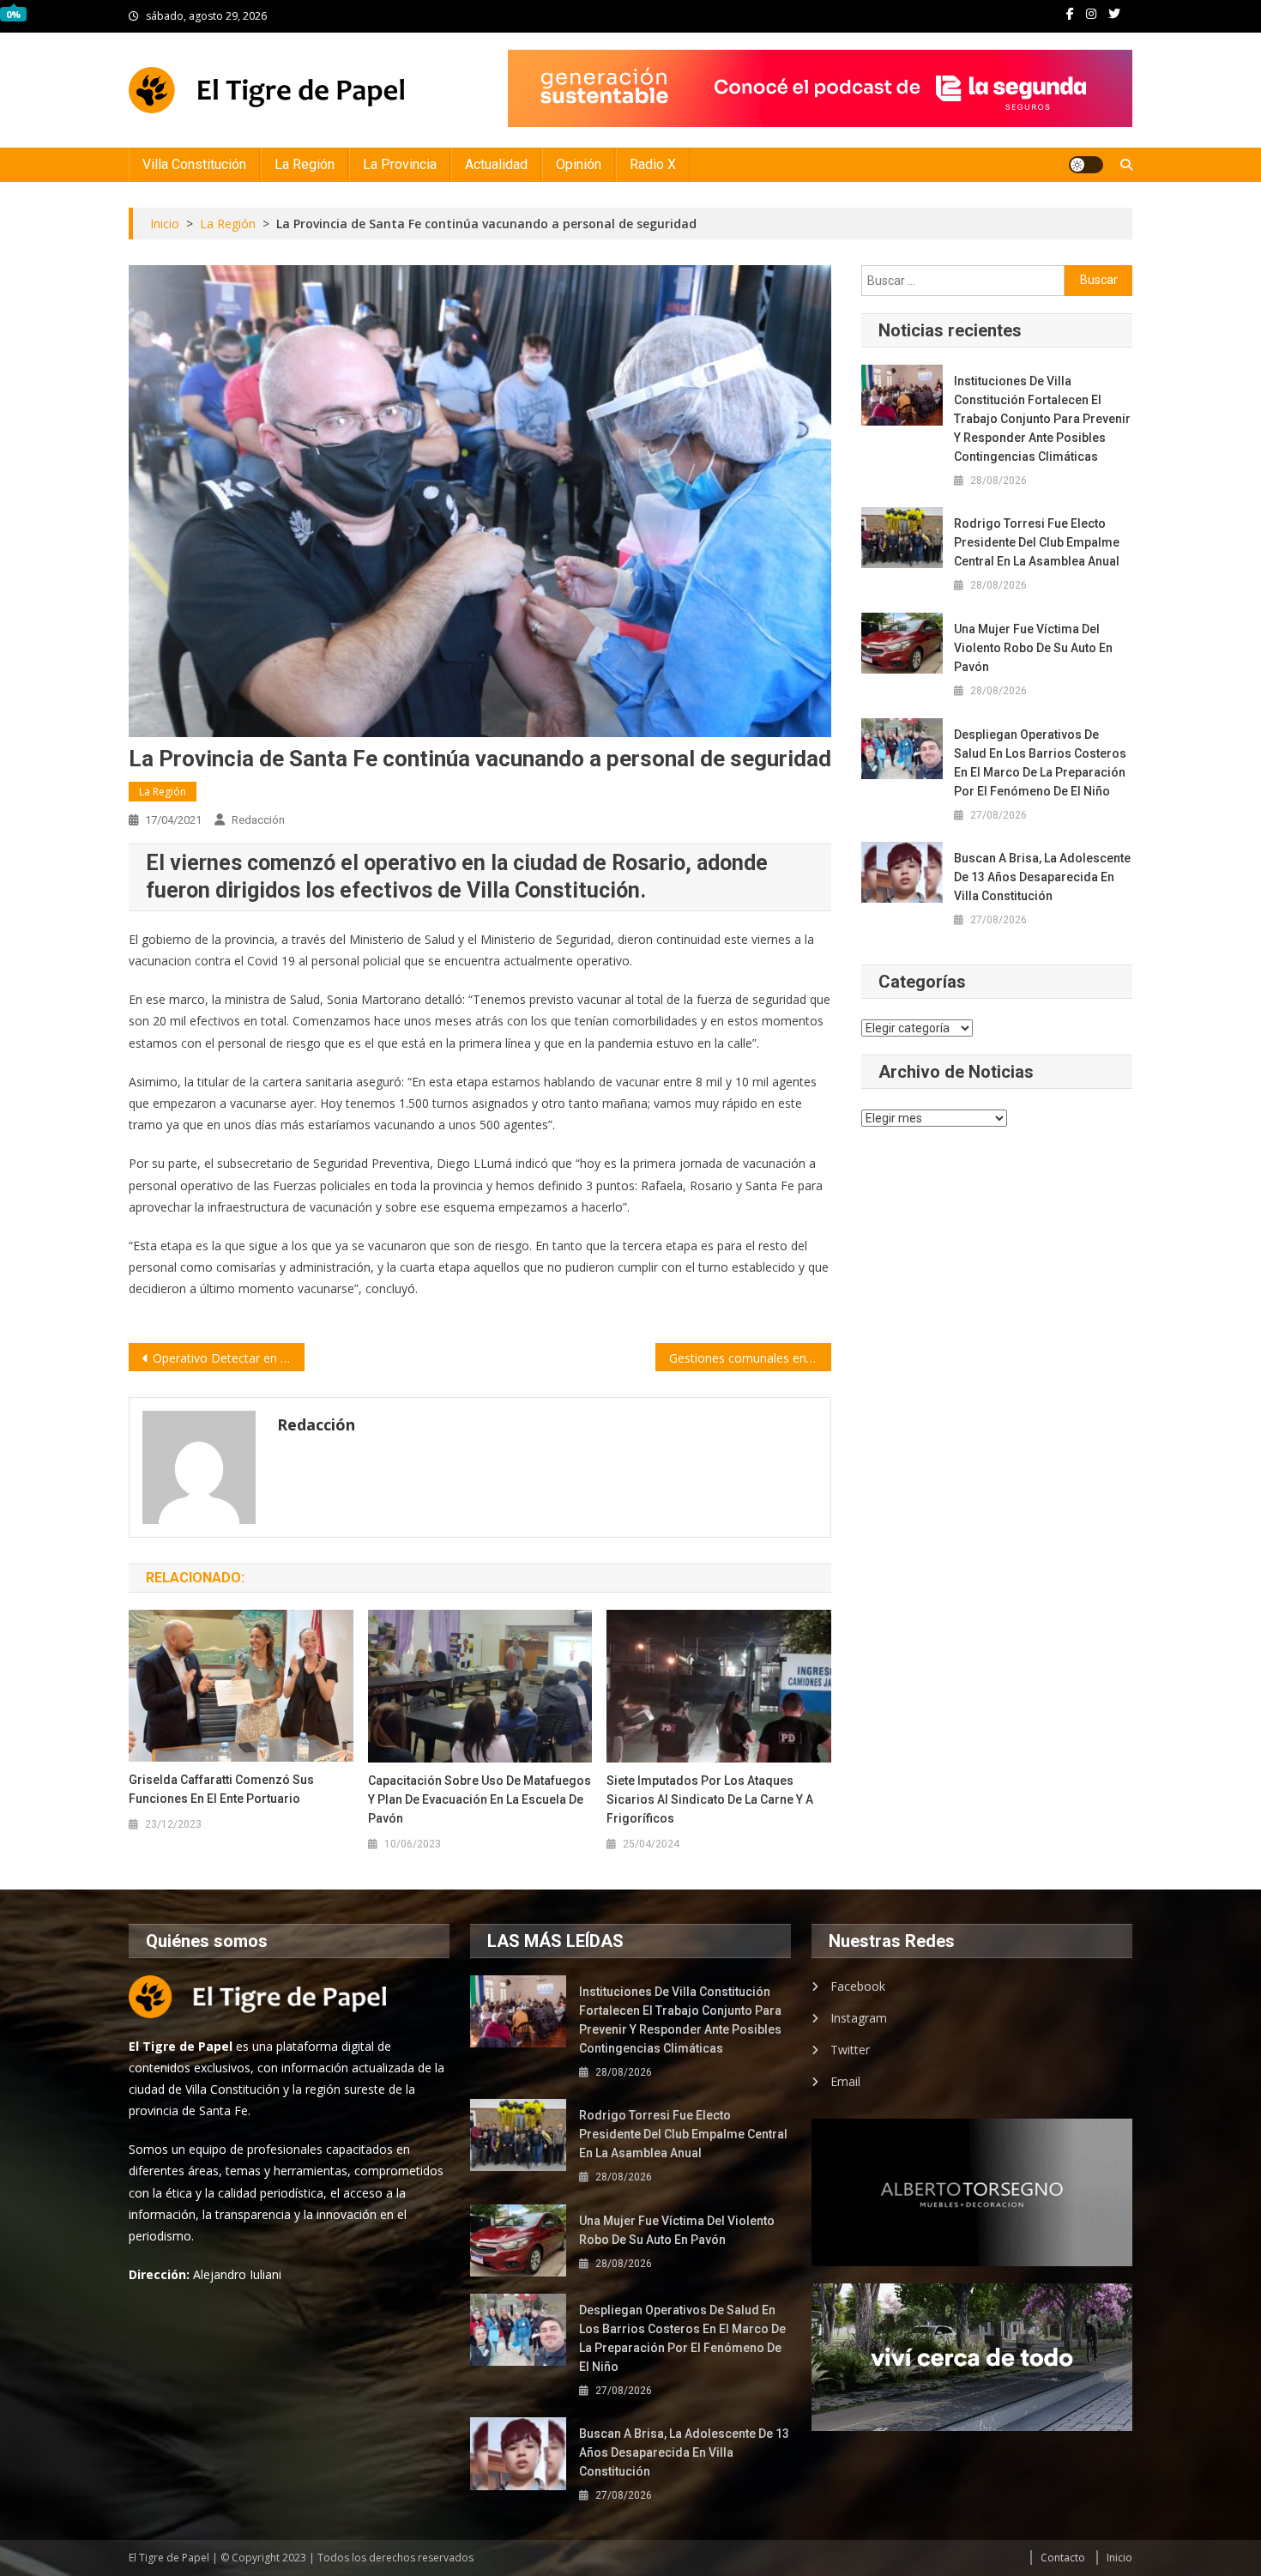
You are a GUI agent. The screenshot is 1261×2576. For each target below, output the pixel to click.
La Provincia (400, 164)
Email (845, 2081)
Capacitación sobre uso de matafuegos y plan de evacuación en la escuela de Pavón (480, 1799)
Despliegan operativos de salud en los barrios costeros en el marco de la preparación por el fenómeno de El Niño (1040, 763)
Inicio (1119, 2558)
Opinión (579, 164)
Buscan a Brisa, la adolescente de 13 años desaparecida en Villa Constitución (1042, 877)
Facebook (858, 1986)
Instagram (859, 2018)
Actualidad (496, 164)
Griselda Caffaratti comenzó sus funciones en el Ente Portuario (221, 1789)
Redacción (258, 820)
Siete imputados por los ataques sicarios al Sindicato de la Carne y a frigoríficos (710, 1799)
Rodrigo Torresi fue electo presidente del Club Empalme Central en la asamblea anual (1037, 542)
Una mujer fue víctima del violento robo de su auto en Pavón (1033, 648)
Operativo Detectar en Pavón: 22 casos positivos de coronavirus (229, 1358)
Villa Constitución (194, 164)
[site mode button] (1086, 165)
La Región (305, 164)
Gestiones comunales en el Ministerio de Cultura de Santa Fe (750, 1358)
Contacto (1063, 2558)
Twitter (850, 2050)
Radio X (653, 164)
